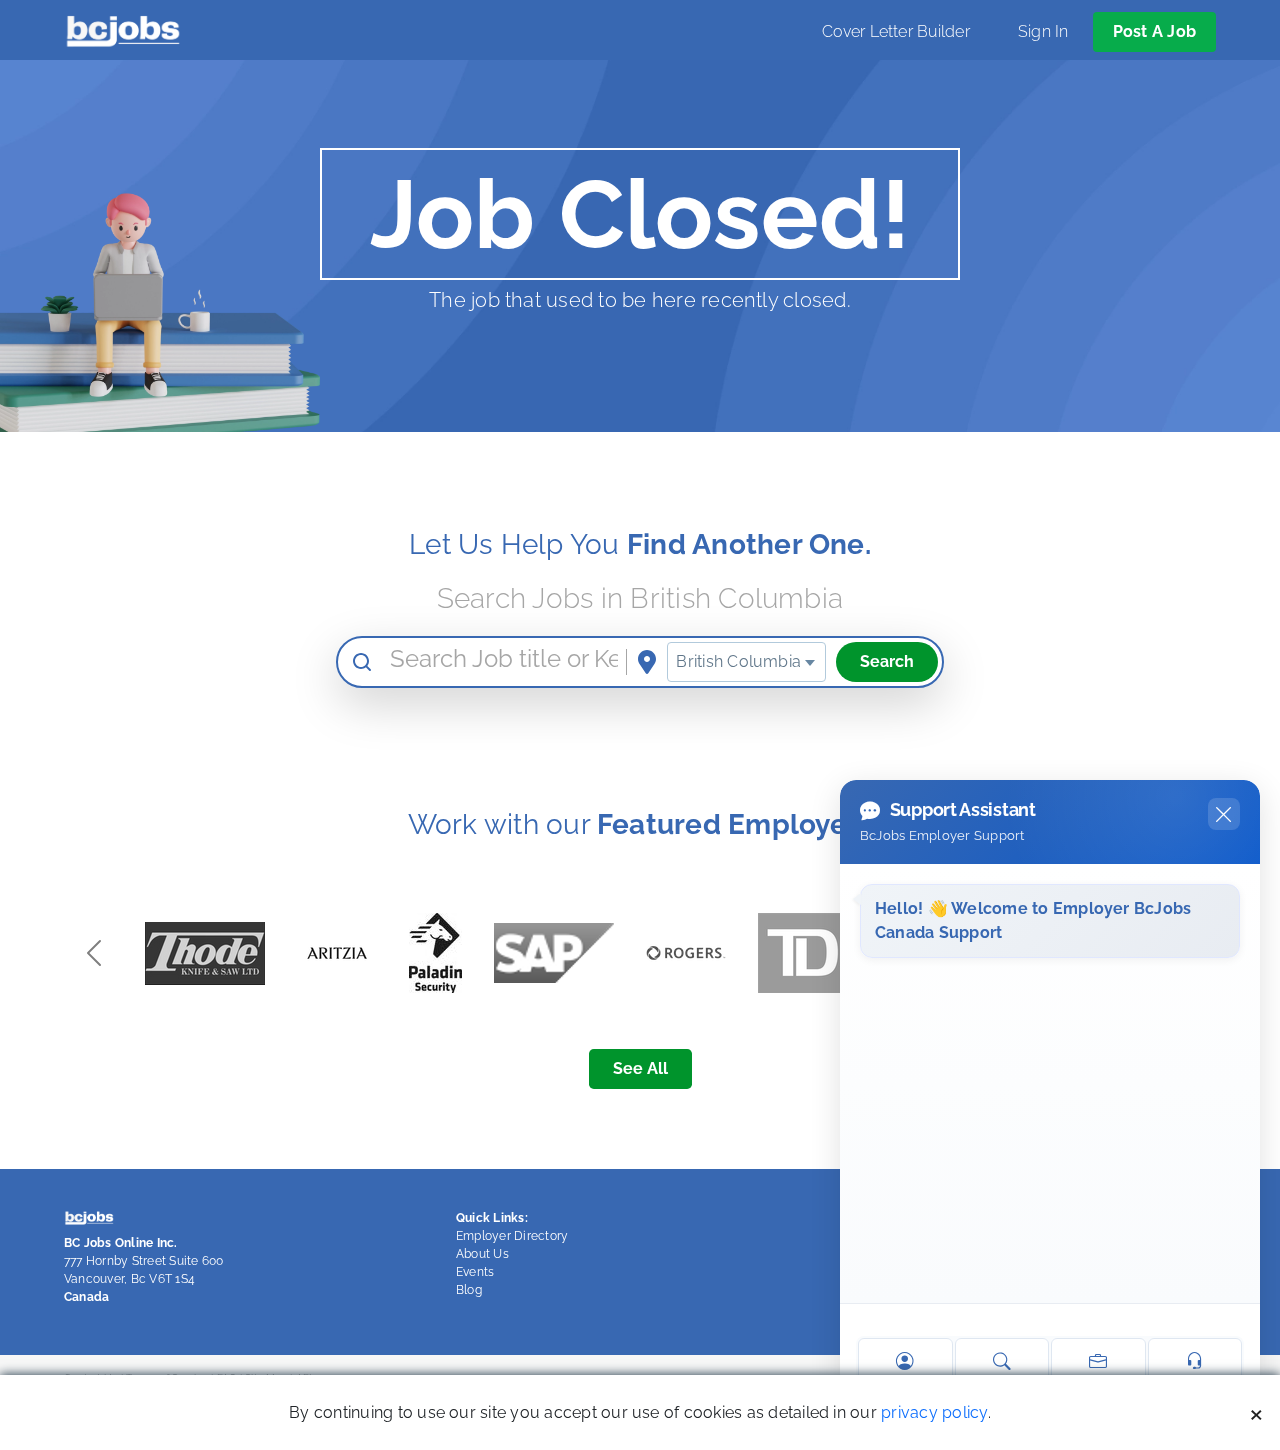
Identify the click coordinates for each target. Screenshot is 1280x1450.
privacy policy (934, 1412)
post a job (1154, 31)
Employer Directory (512, 1236)
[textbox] (746, 662)
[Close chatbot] (1224, 814)
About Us (482, 1254)
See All (640, 1068)
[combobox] (746, 662)
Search (887, 661)
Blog (469, 1290)
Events (475, 1272)
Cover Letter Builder (896, 31)
